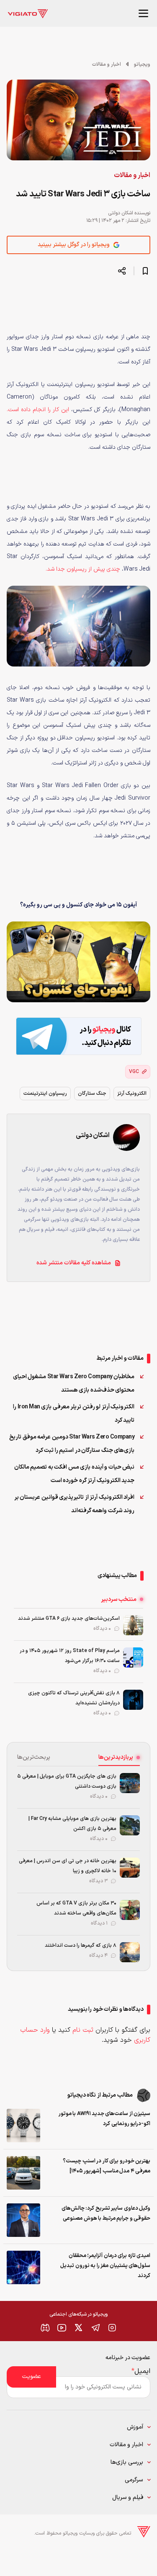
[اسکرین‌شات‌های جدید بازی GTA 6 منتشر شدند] (133, 1625)
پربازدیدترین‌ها (116, 1757)
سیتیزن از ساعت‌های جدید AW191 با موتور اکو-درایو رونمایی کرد (104, 2119)
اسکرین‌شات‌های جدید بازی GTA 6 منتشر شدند (69, 1619)
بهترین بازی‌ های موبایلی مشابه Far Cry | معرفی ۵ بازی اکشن (72, 1824)
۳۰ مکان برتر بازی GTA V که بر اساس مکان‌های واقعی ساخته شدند (76, 1908)
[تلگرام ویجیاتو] (95, 2328)
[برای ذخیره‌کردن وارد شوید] (145, 271)
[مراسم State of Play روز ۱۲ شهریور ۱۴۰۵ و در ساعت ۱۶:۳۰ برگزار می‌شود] (133, 1657)
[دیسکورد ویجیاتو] (45, 2328)
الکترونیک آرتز (132, 1094)
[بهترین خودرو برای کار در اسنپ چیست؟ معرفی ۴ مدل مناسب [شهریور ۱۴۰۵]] (23, 2173)
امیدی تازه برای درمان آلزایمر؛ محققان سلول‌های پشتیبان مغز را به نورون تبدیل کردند (105, 2266)
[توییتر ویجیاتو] (79, 2328)
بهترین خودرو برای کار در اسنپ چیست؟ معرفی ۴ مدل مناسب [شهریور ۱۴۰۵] (107, 2166)
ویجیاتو (142, 64)
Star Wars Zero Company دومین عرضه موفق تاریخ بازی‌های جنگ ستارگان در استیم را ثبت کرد (72, 1444)
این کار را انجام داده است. (38, 410)
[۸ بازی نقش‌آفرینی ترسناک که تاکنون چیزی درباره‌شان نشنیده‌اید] (133, 1700)
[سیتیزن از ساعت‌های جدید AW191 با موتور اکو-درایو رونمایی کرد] (23, 2126)
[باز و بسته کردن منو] (144, 13)
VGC (134, 1072)
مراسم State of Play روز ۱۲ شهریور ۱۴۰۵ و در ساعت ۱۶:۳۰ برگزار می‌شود (70, 1656)
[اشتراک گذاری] (122, 271)
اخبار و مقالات (107, 64)
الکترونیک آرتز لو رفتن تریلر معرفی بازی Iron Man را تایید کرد (74, 1414)
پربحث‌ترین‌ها (34, 1757)
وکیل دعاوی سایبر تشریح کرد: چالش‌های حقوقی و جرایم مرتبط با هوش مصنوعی (106, 2213)
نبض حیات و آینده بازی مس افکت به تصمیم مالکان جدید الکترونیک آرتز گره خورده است (75, 1474)
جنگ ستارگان (92, 1094)
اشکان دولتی (121, 213)
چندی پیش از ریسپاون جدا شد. (83, 569)
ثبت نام (83, 2030)
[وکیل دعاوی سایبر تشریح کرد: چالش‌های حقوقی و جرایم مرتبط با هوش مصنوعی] (23, 2220)
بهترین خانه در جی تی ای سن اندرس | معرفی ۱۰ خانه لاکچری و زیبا (68, 1866)
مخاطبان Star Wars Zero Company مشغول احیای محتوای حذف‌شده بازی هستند (74, 1383)
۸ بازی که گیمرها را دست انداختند (81, 1946)
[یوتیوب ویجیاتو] (62, 2328)
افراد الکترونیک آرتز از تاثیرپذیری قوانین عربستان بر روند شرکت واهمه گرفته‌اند (75, 1504)
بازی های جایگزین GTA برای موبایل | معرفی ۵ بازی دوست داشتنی (67, 1781)
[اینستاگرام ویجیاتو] (112, 2328)
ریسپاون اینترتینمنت (45, 1094)
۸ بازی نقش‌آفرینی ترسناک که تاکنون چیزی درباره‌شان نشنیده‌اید (74, 1698)
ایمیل (141, 2371)
